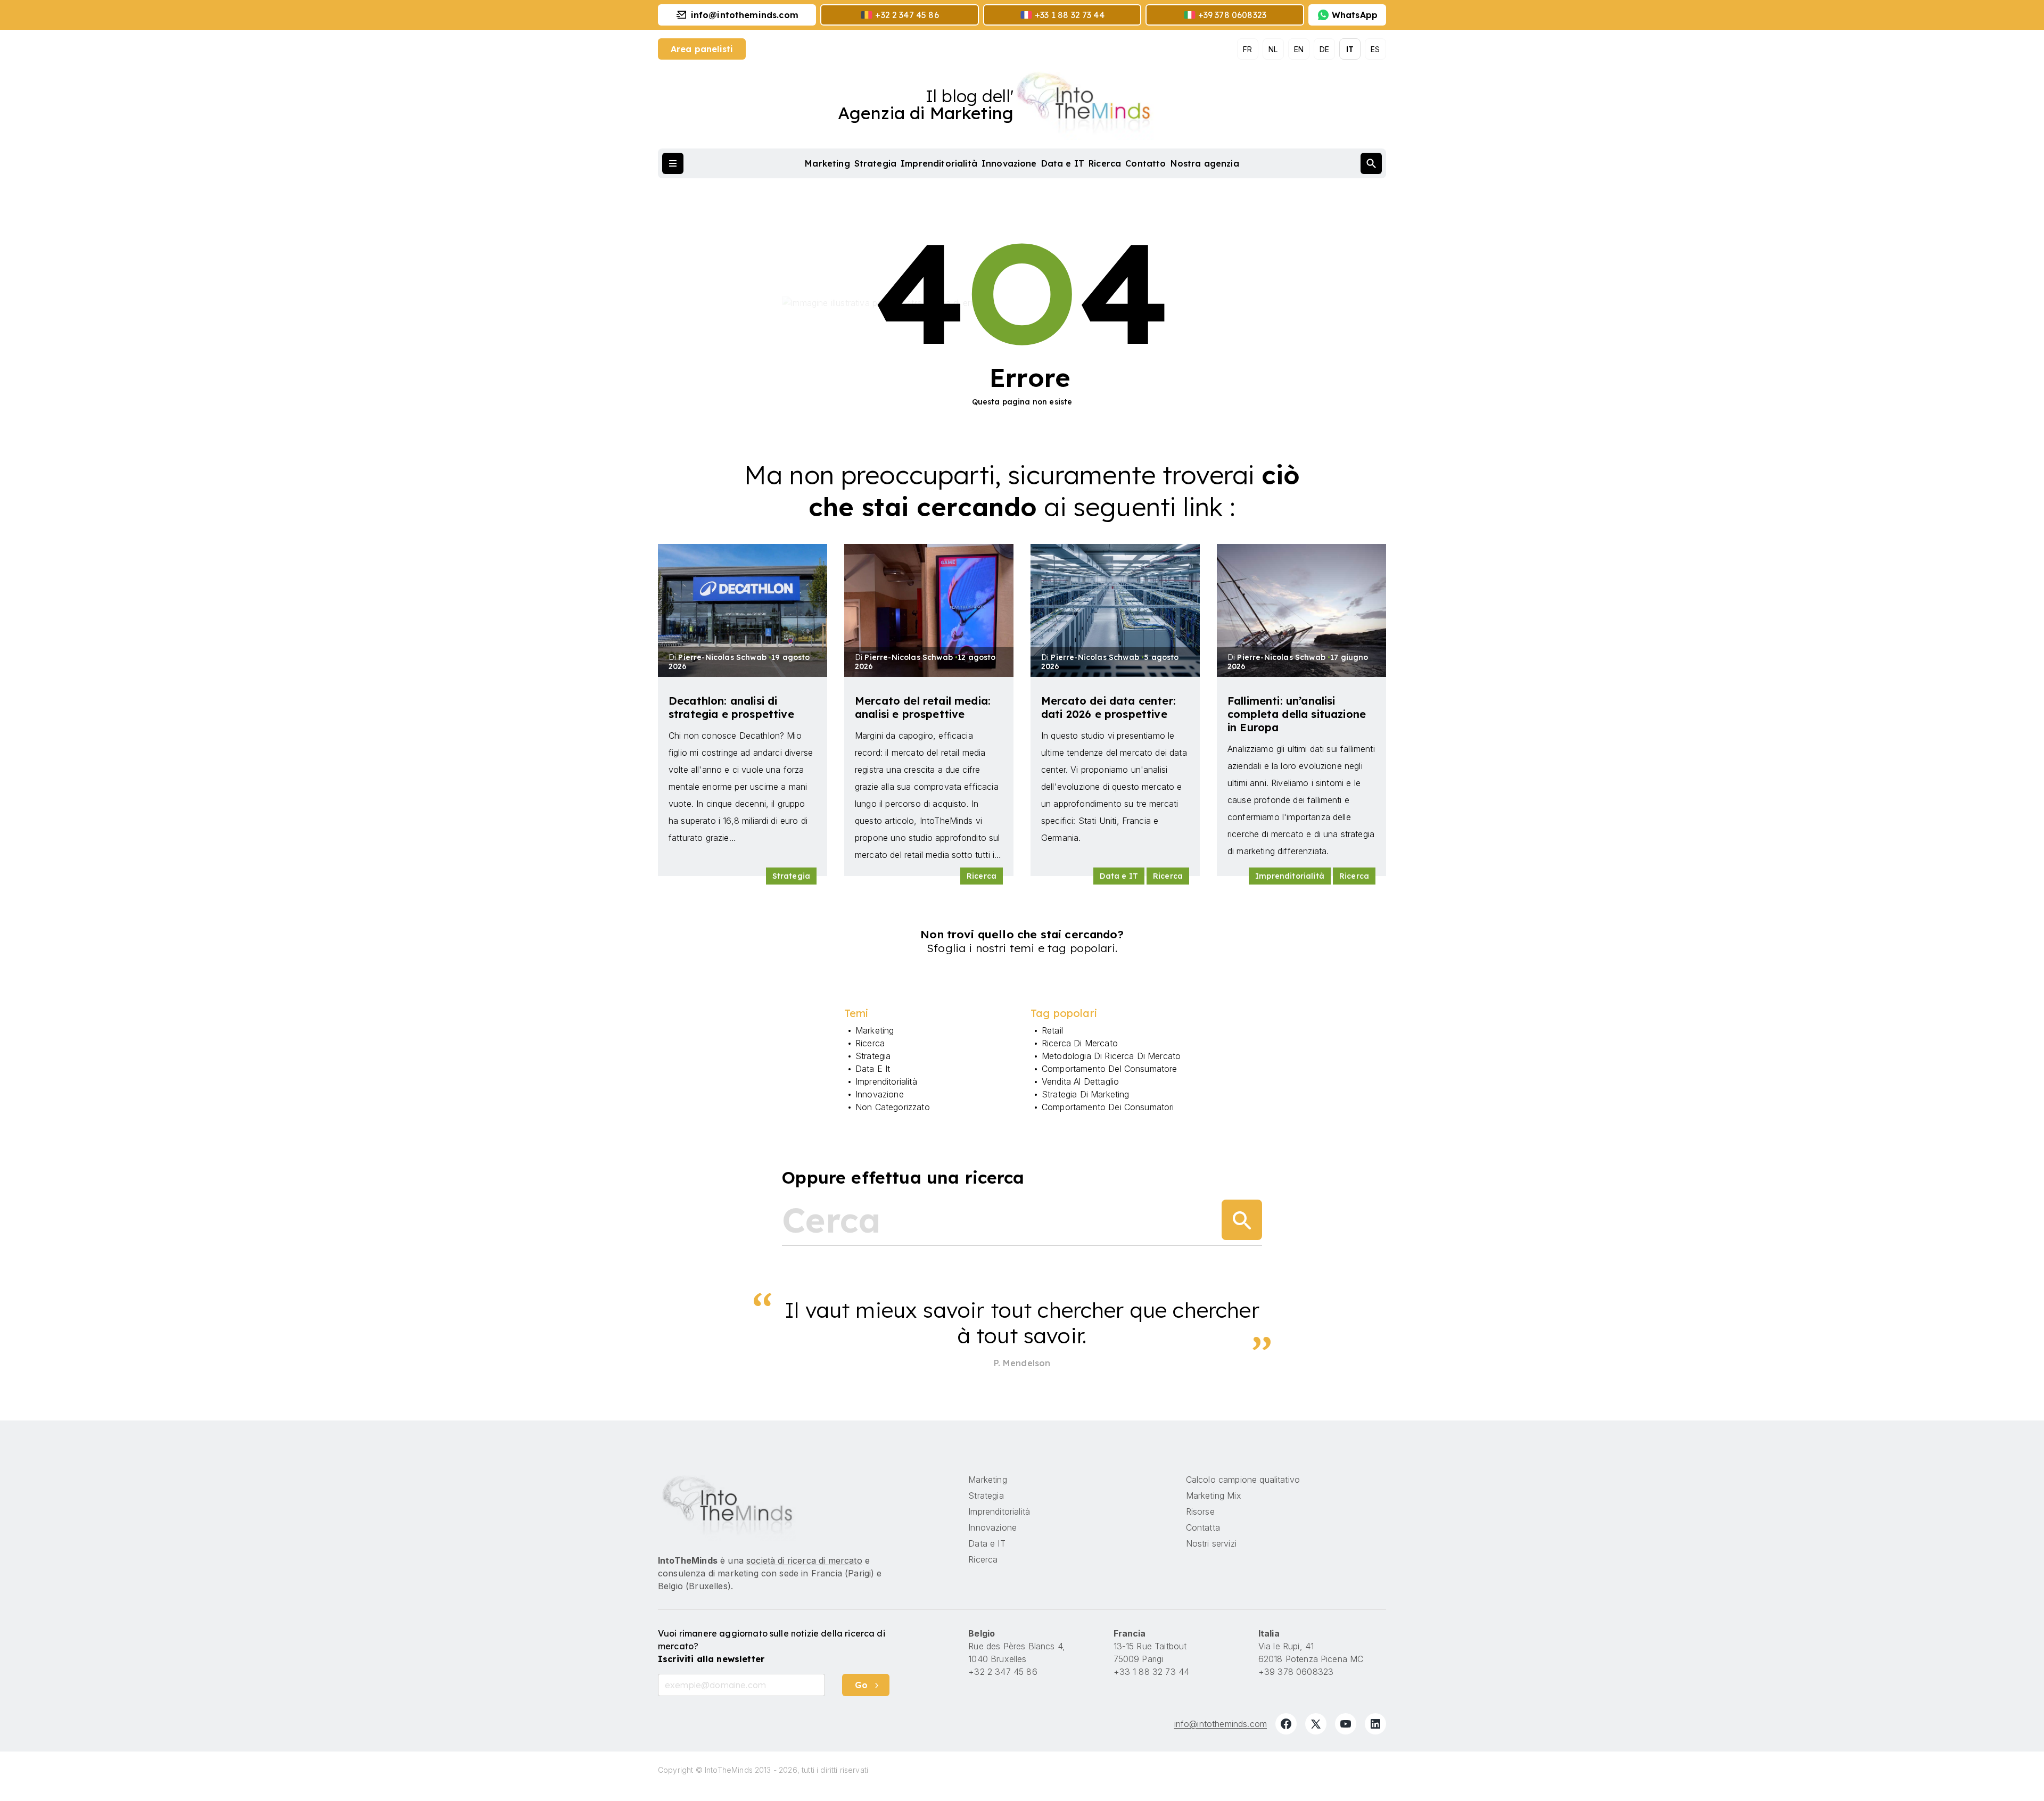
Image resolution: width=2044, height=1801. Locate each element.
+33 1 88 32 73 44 (1152, 1672)
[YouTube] (1346, 1724)
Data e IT (1063, 163)
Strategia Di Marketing (1086, 1094)
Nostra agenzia (1205, 163)
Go (861, 1685)
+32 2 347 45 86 (1003, 1672)
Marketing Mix (1214, 1496)
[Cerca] (1242, 1220)
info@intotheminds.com (1221, 1724)
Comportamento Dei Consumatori (1108, 1107)
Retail (1052, 1030)
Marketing (827, 163)
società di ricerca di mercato (804, 1560)
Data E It (873, 1069)
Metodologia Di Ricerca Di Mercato (1111, 1056)
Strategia (875, 163)
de (1324, 49)
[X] (1316, 1724)
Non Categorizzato (893, 1107)
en (1299, 49)
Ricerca (1105, 163)
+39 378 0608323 (1296, 1672)
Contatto (1145, 163)
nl (1273, 49)
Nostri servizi (1211, 1543)
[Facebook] (1286, 1724)
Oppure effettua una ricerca (903, 1177)
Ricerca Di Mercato (1080, 1043)
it (1350, 49)
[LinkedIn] (1375, 1724)
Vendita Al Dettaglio (1080, 1081)
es (1375, 49)
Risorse (1200, 1511)
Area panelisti (702, 49)
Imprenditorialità (939, 163)
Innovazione (1009, 163)
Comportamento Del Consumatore (1110, 1069)
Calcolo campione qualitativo (1243, 1480)
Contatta (1203, 1527)
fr (1247, 49)
